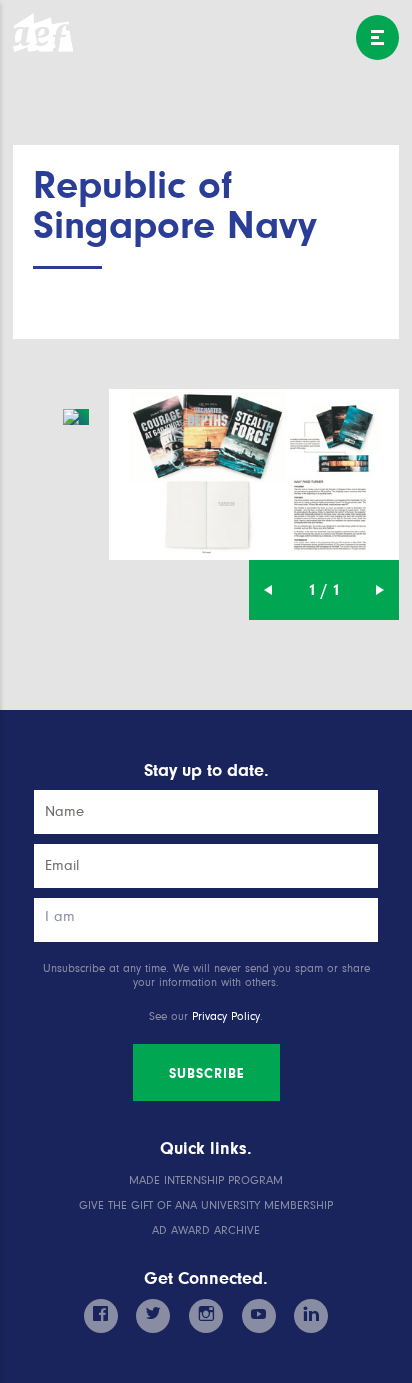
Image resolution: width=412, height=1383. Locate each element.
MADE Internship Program (206, 1180)
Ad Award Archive (206, 1230)
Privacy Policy (226, 1016)
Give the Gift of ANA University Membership (206, 1205)
